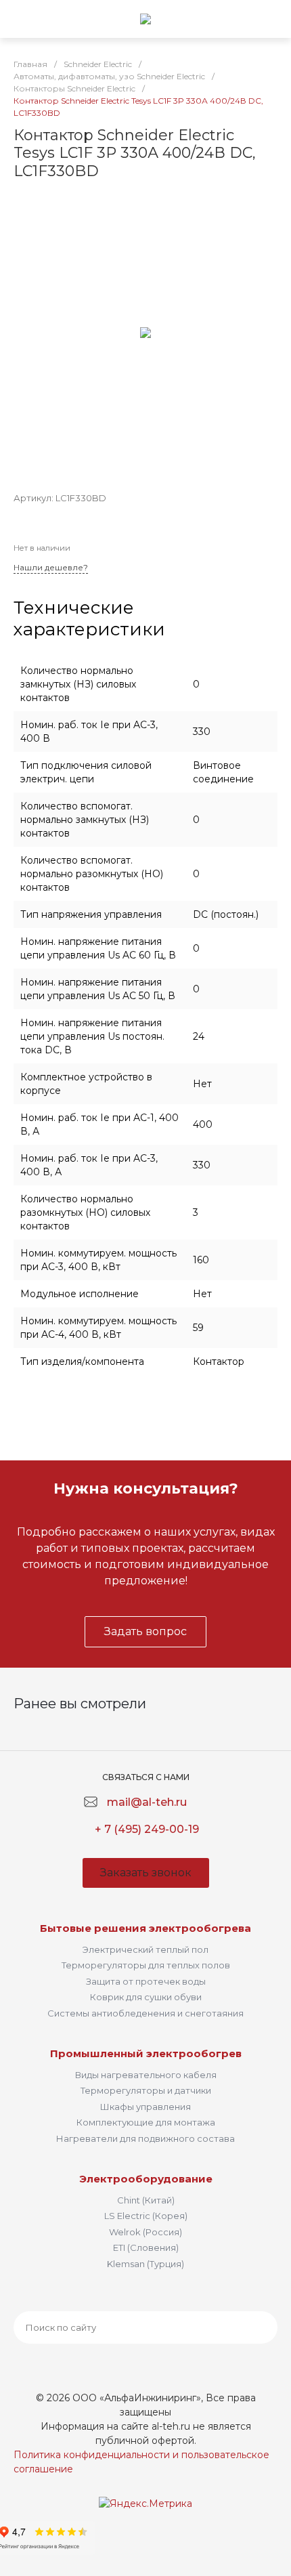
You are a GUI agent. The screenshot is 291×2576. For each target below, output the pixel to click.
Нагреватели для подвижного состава (145, 2138)
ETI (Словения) (146, 2247)
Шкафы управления (145, 2107)
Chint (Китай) (146, 2200)
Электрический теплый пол (145, 1949)
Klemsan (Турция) (145, 2264)
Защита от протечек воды (146, 1981)
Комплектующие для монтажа (146, 2122)
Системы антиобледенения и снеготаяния (145, 2013)
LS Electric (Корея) (146, 2216)
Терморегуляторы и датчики (146, 2090)
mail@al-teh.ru (147, 1802)
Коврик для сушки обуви (146, 1997)
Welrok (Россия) (145, 2232)
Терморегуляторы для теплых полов (146, 1965)
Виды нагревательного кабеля (146, 2075)
